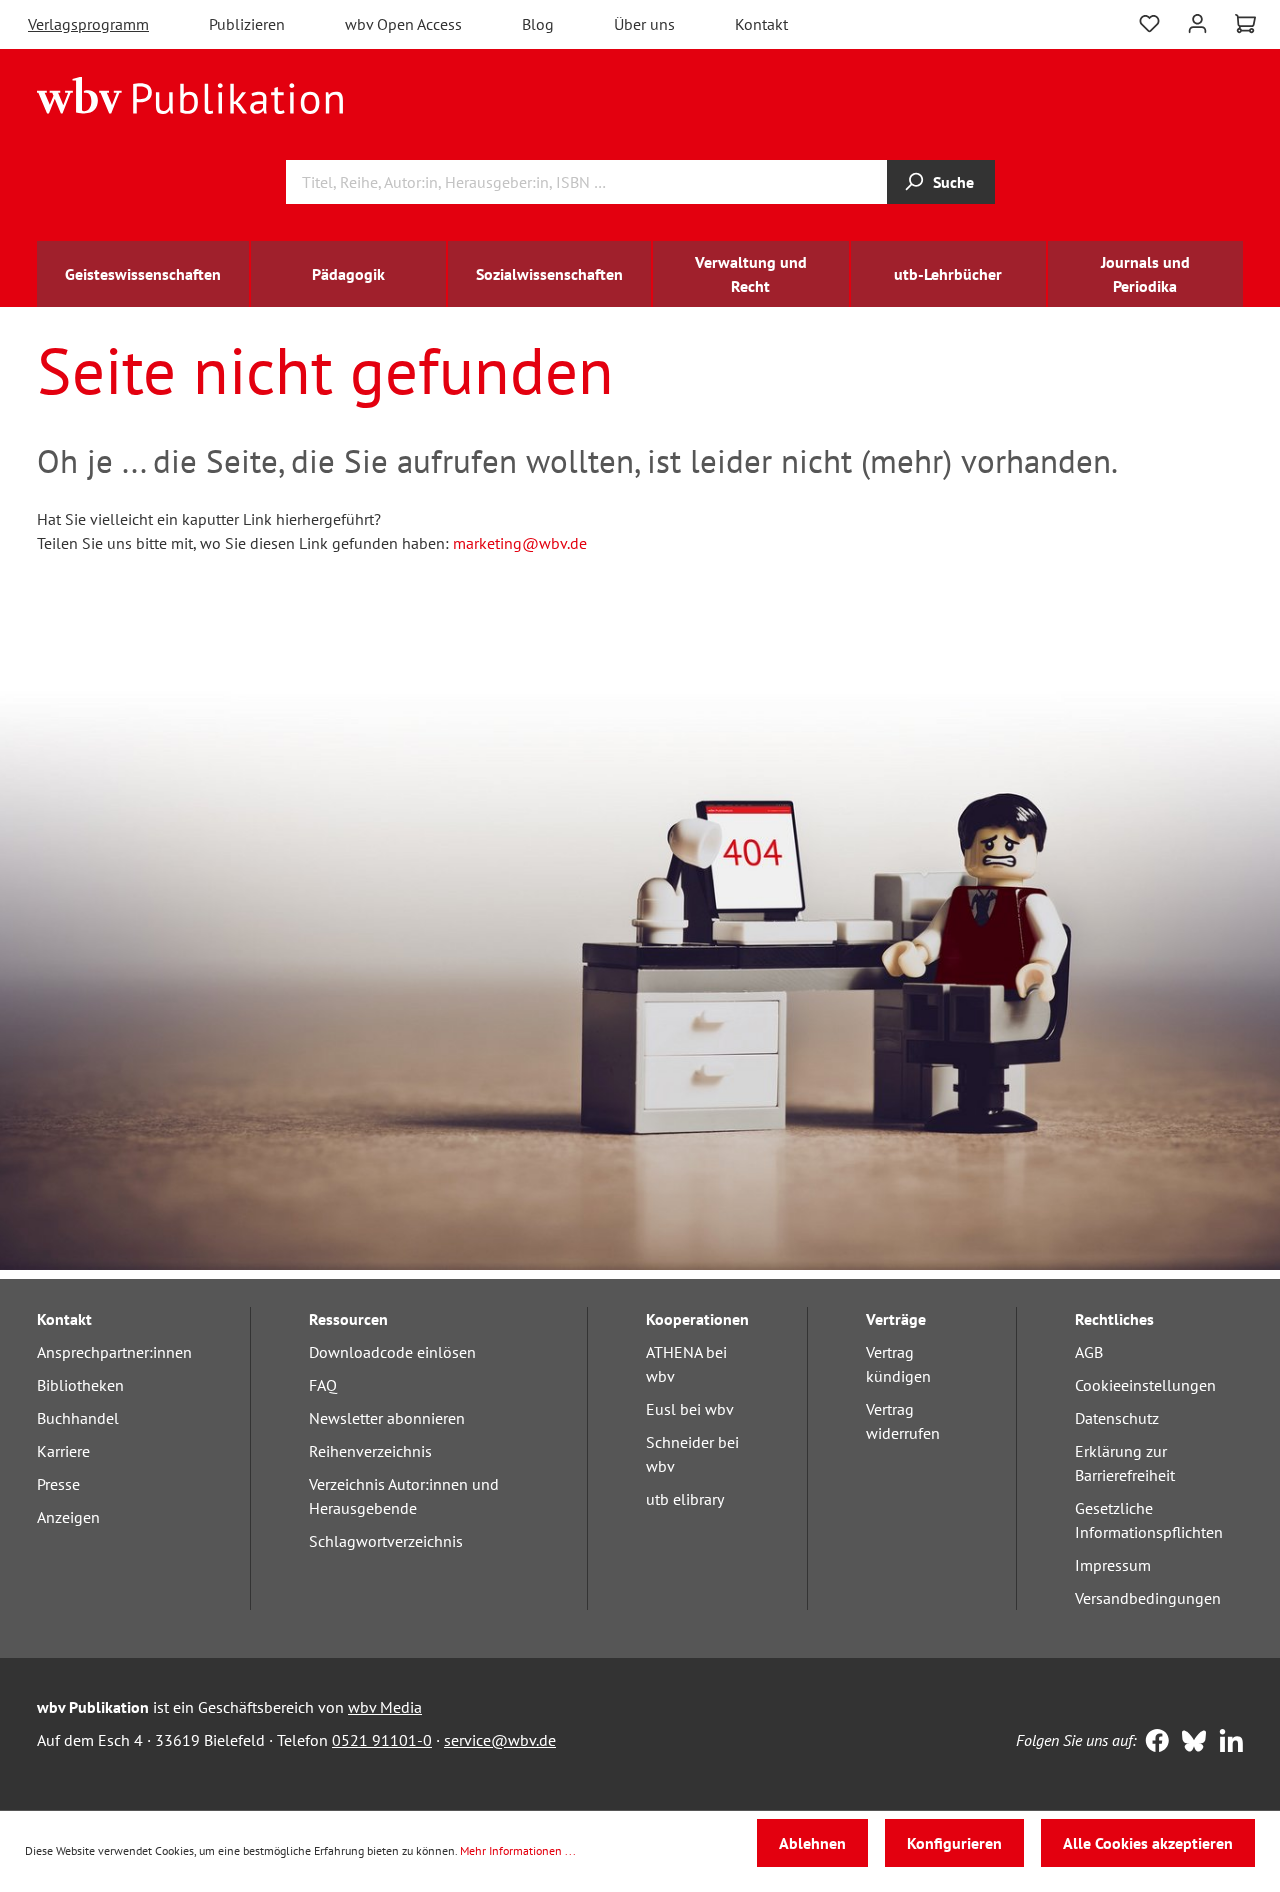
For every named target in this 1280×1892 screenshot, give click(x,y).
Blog (538, 24)
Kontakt (761, 24)
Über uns (644, 24)
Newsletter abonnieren (387, 1418)
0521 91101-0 (382, 1740)
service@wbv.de (500, 1740)
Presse (58, 1484)
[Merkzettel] (1149, 21)
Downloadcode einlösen (392, 1352)
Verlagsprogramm (88, 24)
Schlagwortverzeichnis (386, 1541)
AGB (1089, 1352)
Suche (953, 182)
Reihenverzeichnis (370, 1451)
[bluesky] (1189, 1743)
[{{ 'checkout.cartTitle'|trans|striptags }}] (1245, 24)
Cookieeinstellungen (1145, 1385)
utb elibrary (685, 1499)
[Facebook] (1152, 1743)
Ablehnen (812, 1843)
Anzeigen (68, 1517)
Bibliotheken (80, 1385)
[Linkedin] (1226, 1743)
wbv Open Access (403, 24)
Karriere (63, 1451)
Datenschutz (1117, 1418)
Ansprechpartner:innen (114, 1352)
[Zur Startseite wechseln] (190, 94)
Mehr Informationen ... (518, 1850)
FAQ (323, 1385)
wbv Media (385, 1707)
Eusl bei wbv (690, 1409)
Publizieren (247, 24)
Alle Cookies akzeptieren (1148, 1843)
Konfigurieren (954, 1843)
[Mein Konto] (1197, 21)
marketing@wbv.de (520, 543)
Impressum (1113, 1565)
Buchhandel (78, 1418)
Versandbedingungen (1148, 1598)
